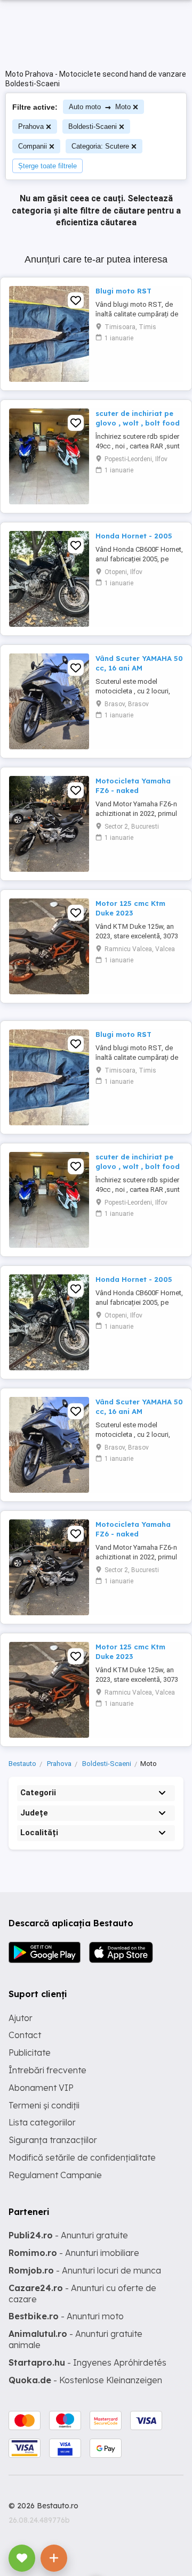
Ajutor (21, 2018)
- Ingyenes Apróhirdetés (87, 2362)
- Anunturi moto (66, 2316)
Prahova (31, 126)
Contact (25, 2035)
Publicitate (30, 2052)
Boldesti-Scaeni (93, 126)
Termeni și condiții (44, 2105)
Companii (33, 146)
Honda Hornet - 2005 (134, 536)
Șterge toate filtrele (47, 166)
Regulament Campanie (55, 2175)
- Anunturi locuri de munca (85, 2270)
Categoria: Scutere (100, 146)
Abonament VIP (41, 2088)
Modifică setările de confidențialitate (82, 2157)
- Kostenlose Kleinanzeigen (85, 2380)
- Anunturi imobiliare (74, 2253)
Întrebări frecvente (47, 2070)
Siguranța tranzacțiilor (53, 2140)
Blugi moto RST (123, 291)
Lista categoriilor (42, 2122)
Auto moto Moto (100, 107)
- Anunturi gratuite (68, 2235)
